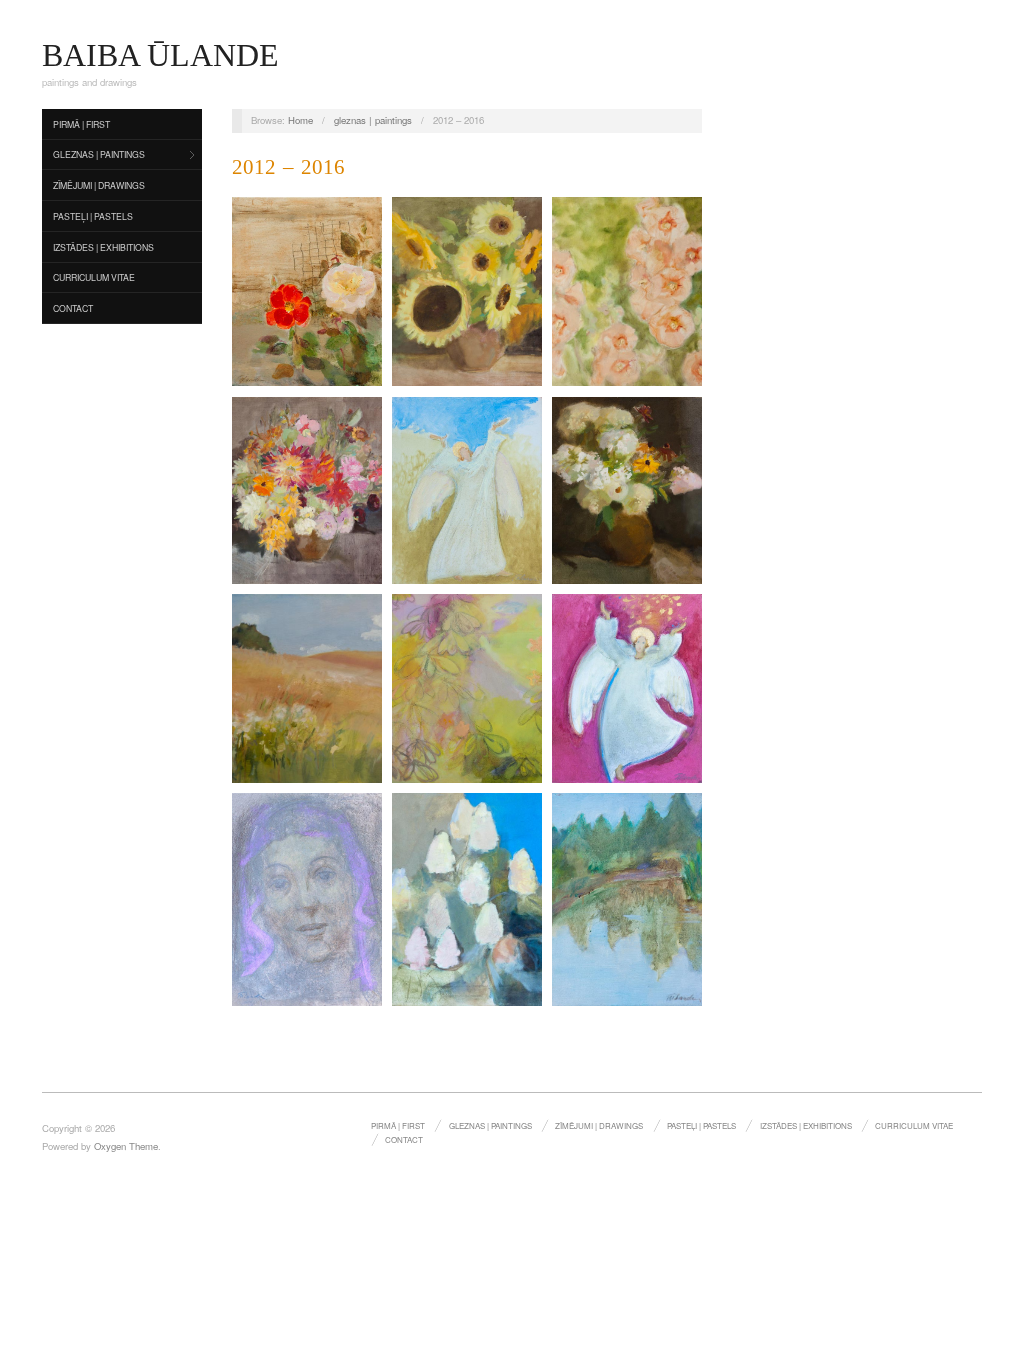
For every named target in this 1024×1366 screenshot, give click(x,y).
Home (300, 120)
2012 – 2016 (288, 167)
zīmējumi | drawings (99, 185)
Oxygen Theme (126, 1146)
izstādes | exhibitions (103, 247)
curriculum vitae (94, 277)
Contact (73, 308)
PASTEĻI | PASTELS (93, 216)
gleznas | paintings (99, 154)
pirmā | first (81, 124)
